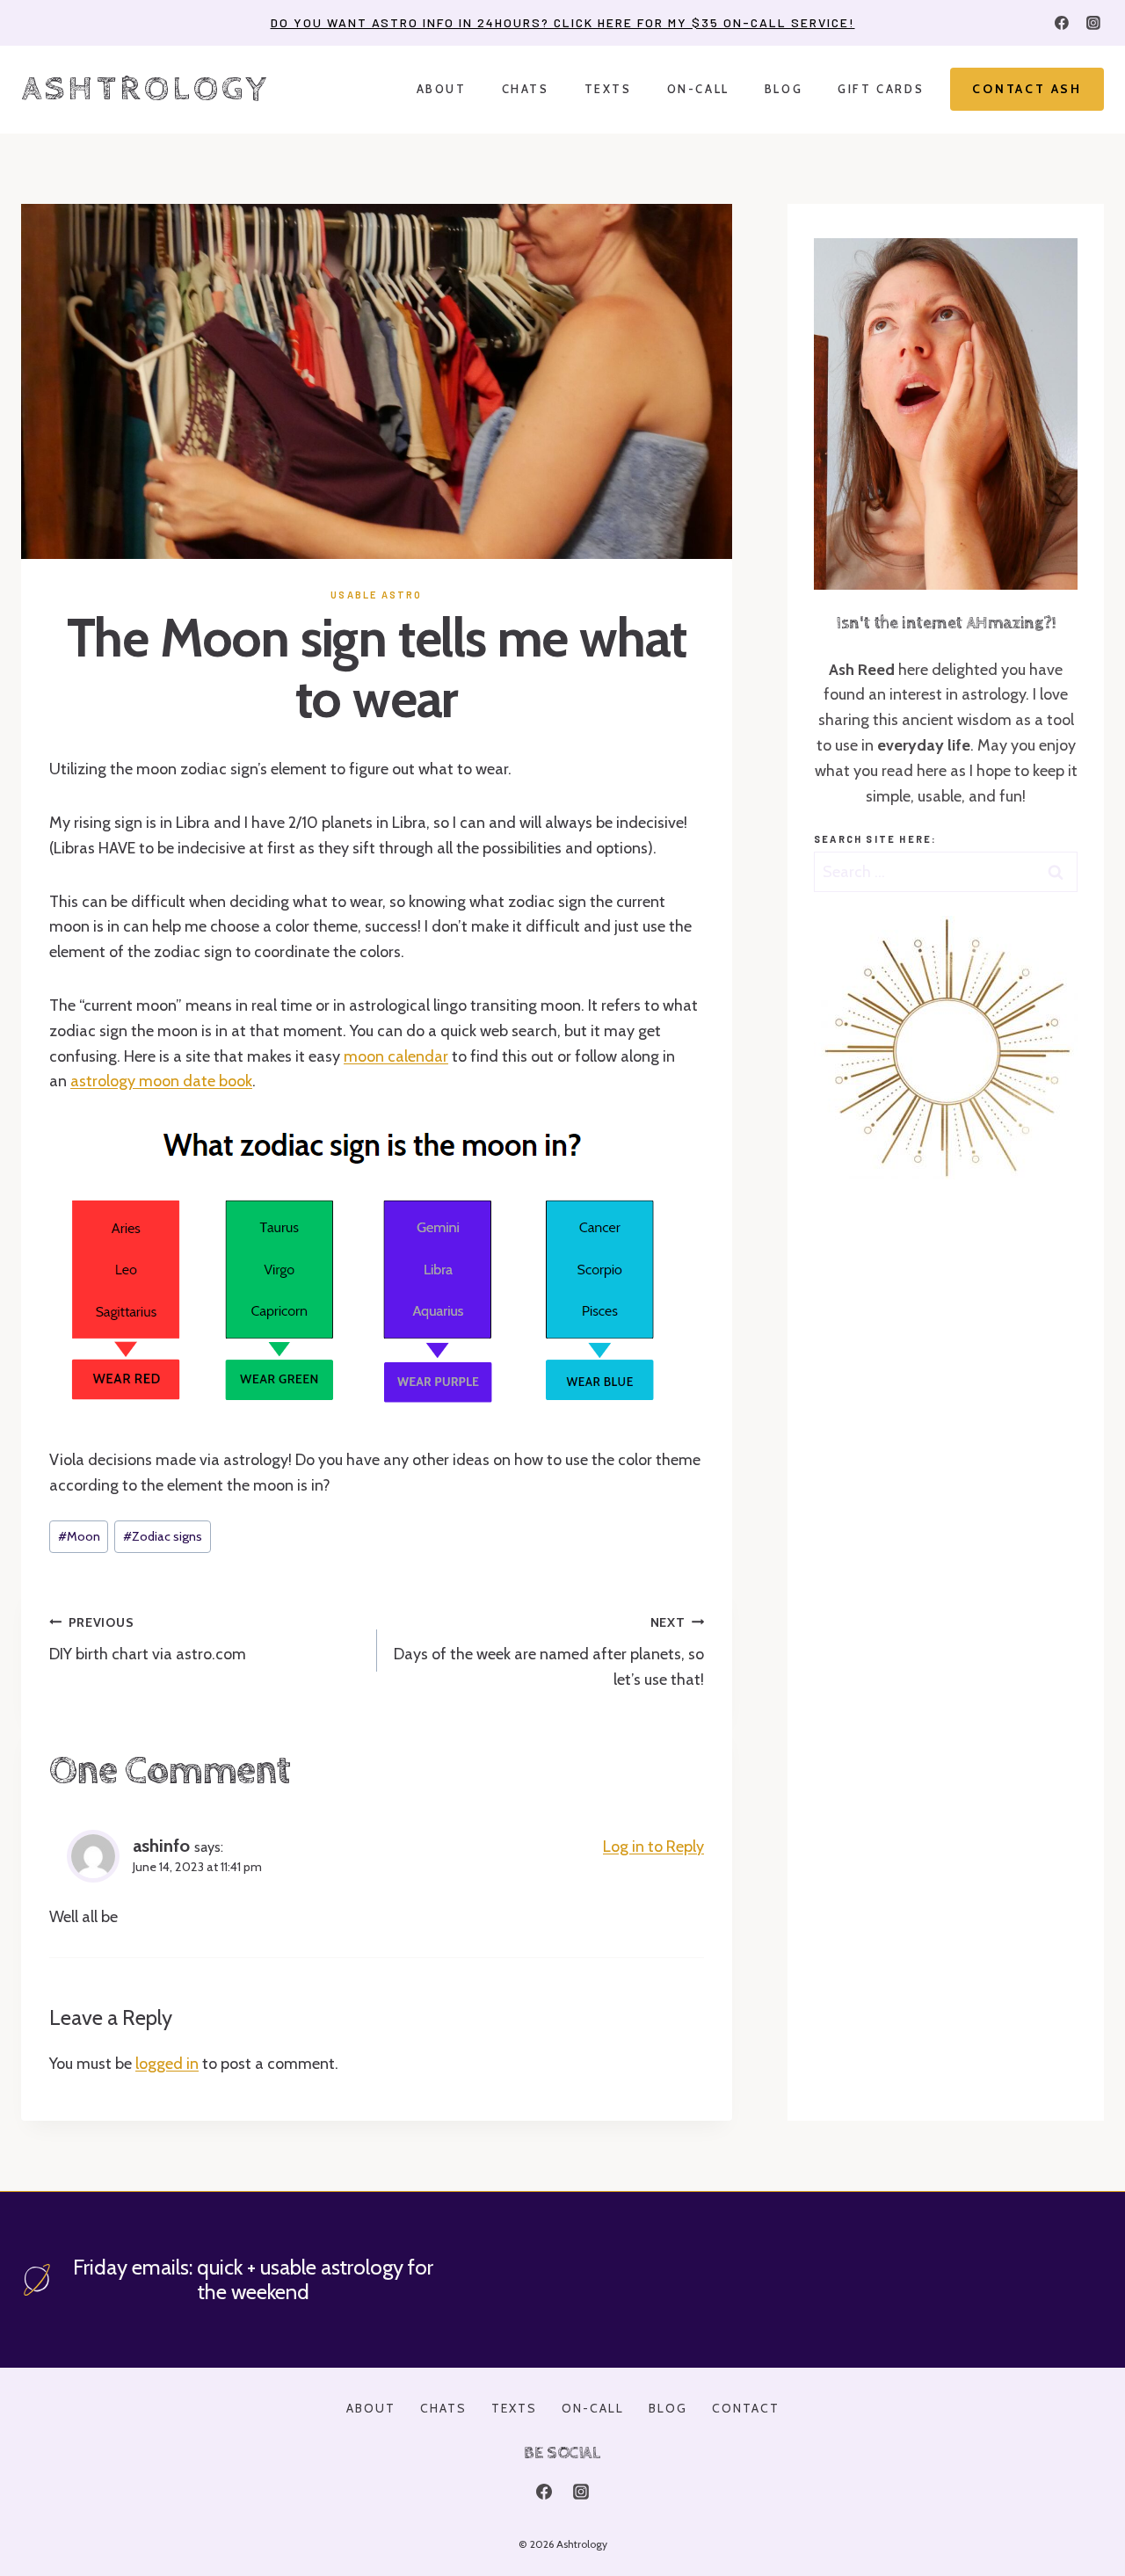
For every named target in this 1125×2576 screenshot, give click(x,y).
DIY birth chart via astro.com (148, 1640)
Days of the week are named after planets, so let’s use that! (549, 1652)
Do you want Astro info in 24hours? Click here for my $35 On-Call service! (563, 22)
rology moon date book (172, 1081)
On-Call (698, 89)
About (442, 89)
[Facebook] (1062, 23)
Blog (784, 89)
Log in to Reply (653, 1847)
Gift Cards (881, 89)
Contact (746, 2408)
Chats (526, 89)
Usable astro (376, 595)
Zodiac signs (163, 1536)
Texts (608, 89)
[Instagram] (1093, 23)
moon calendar (396, 1056)
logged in (167, 2064)
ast (81, 1081)
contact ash (1027, 89)
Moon (79, 1536)
